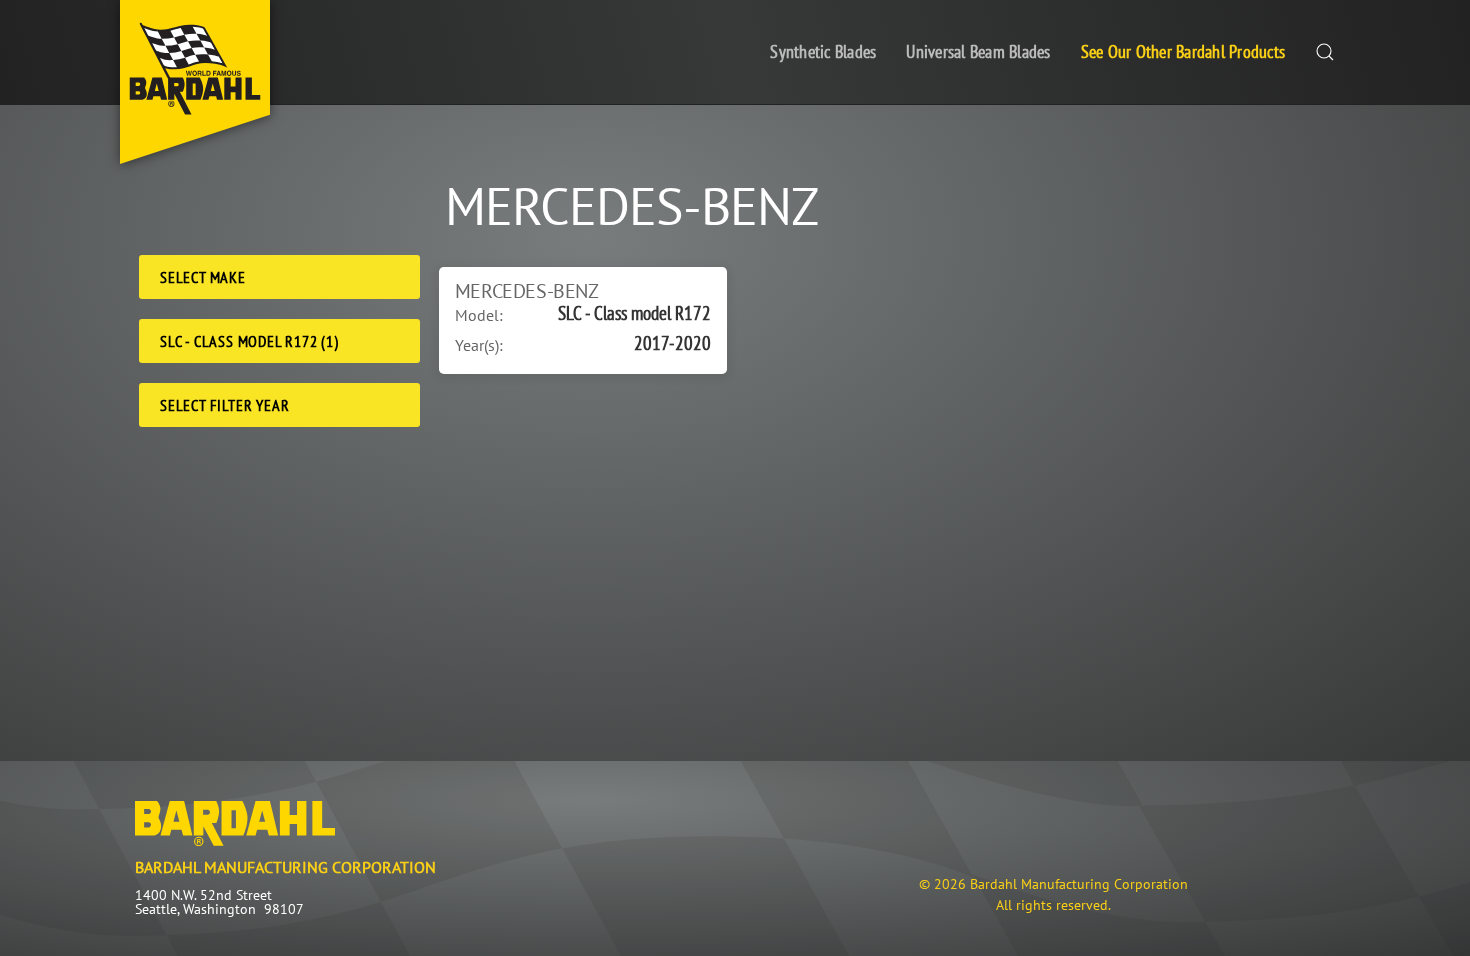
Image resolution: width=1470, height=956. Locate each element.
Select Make (203, 277)
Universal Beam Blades (978, 51)
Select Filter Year (224, 405)
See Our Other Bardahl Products (1183, 51)
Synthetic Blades (823, 51)
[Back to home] (195, 82)
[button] (1325, 52)
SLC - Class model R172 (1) (249, 341)
